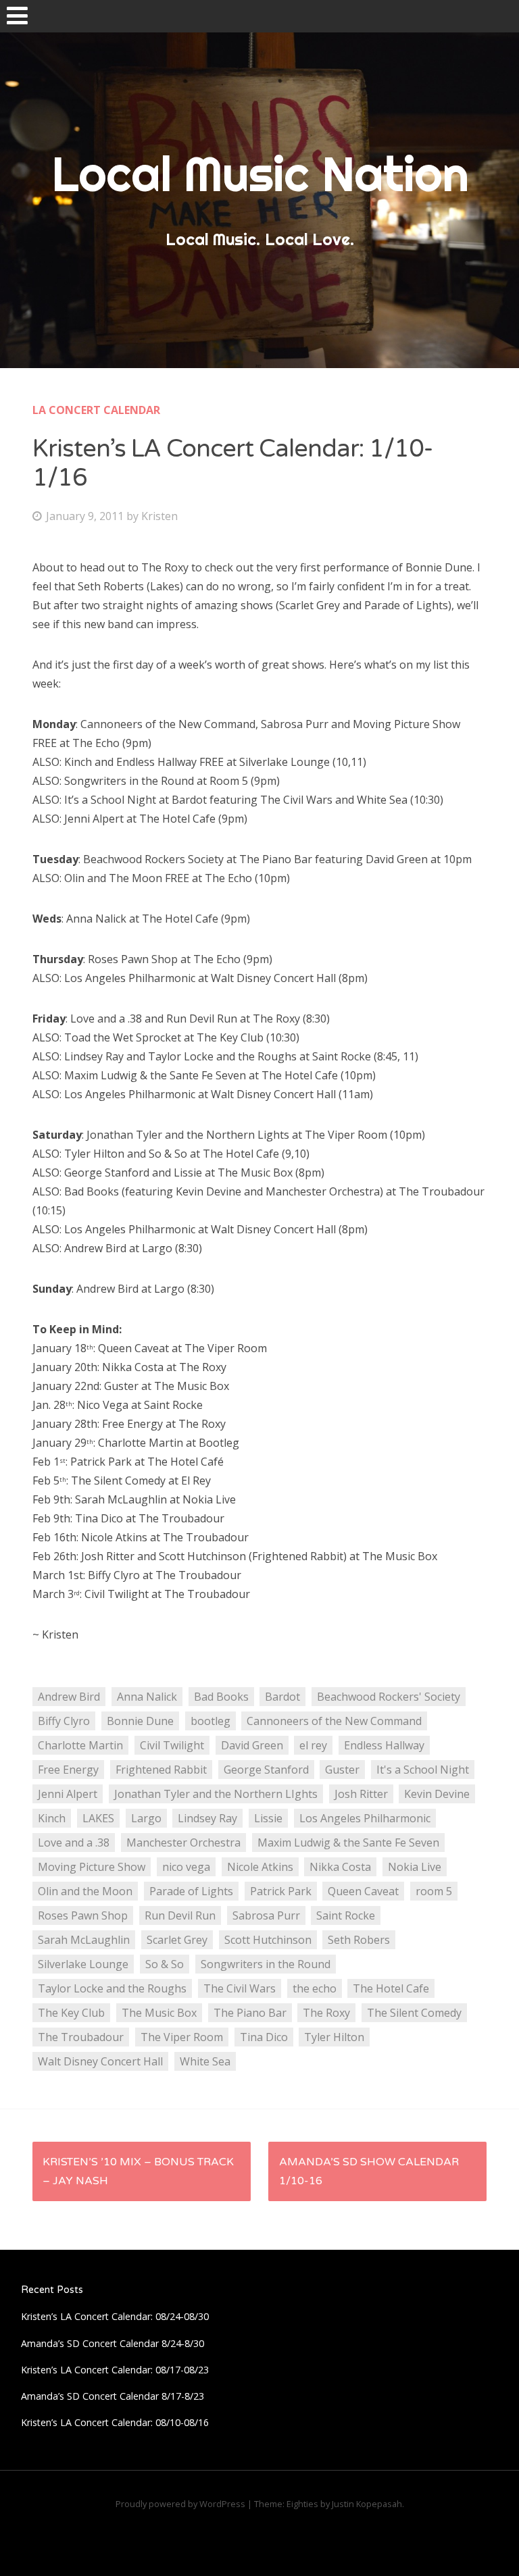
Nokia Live (415, 1867)
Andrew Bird (69, 1697)
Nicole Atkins (260, 1867)
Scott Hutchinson (268, 1940)
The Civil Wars (240, 1988)
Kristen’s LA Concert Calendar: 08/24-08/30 (115, 2316)
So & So (165, 1964)
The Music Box (159, 2013)
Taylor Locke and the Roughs (112, 1988)
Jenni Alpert (68, 1794)
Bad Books (221, 1697)
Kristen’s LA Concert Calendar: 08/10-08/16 (115, 2422)
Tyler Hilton (334, 2037)
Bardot (282, 1697)
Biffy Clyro (64, 1721)
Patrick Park (281, 1891)
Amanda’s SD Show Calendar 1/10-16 (369, 2171)
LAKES (98, 1818)
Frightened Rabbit (161, 1770)
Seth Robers (359, 1940)
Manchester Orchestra (183, 1843)
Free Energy (68, 1770)
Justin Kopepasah (367, 2504)
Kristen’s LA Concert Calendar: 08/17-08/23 (115, 2370)
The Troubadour (81, 2037)
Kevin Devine (437, 1794)
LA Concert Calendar (96, 410)
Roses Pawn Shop (83, 1915)
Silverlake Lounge (83, 1964)
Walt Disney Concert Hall (100, 2061)
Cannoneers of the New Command (334, 1721)
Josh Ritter (361, 1794)
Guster (342, 1770)
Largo (146, 1818)
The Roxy (326, 2013)
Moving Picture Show (92, 1867)
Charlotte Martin (80, 1745)
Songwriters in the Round (266, 1964)
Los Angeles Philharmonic (365, 1818)
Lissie (268, 1818)
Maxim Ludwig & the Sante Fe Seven (348, 1843)
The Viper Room (182, 2037)
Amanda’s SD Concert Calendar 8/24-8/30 (113, 2343)
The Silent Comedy (414, 2013)
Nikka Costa (340, 1867)
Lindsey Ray (207, 1818)
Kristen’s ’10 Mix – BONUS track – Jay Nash (138, 2171)
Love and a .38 (74, 1843)
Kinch (52, 1818)
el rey (313, 1745)
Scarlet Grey (177, 1940)
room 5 (434, 1891)
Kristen (159, 516)
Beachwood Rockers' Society (389, 1697)
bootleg (211, 1721)
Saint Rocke (346, 1915)
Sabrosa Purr (266, 1915)
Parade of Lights (191, 1891)
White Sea (205, 2061)
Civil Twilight (172, 1745)
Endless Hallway (384, 1745)
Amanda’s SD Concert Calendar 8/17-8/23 (113, 2396)
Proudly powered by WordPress (180, 2504)
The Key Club (71, 2013)
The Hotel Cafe (391, 1988)
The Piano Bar (250, 2013)
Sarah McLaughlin (84, 1940)
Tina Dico (264, 2037)
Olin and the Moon (85, 1891)
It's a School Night (423, 1770)
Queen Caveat (363, 1891)
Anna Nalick (147, 1697)
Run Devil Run (180, 1915)
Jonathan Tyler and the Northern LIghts (216, 1794)
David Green (252, 1745)
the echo (315, 1988)
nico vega (186, 1867)
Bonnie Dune (140, 1721)
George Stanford (266, 1770)
